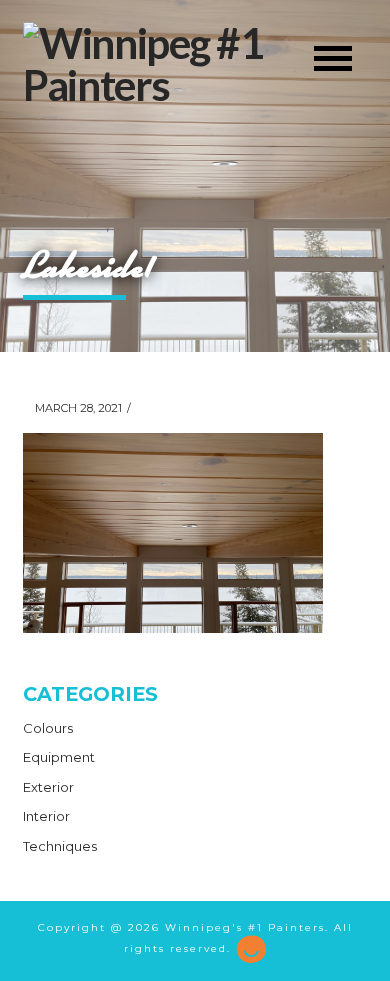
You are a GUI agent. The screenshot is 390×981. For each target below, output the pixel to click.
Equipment (59, 757)
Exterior (48, 787)
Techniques (60, 846)
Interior (46, 816)
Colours (48, 728)
